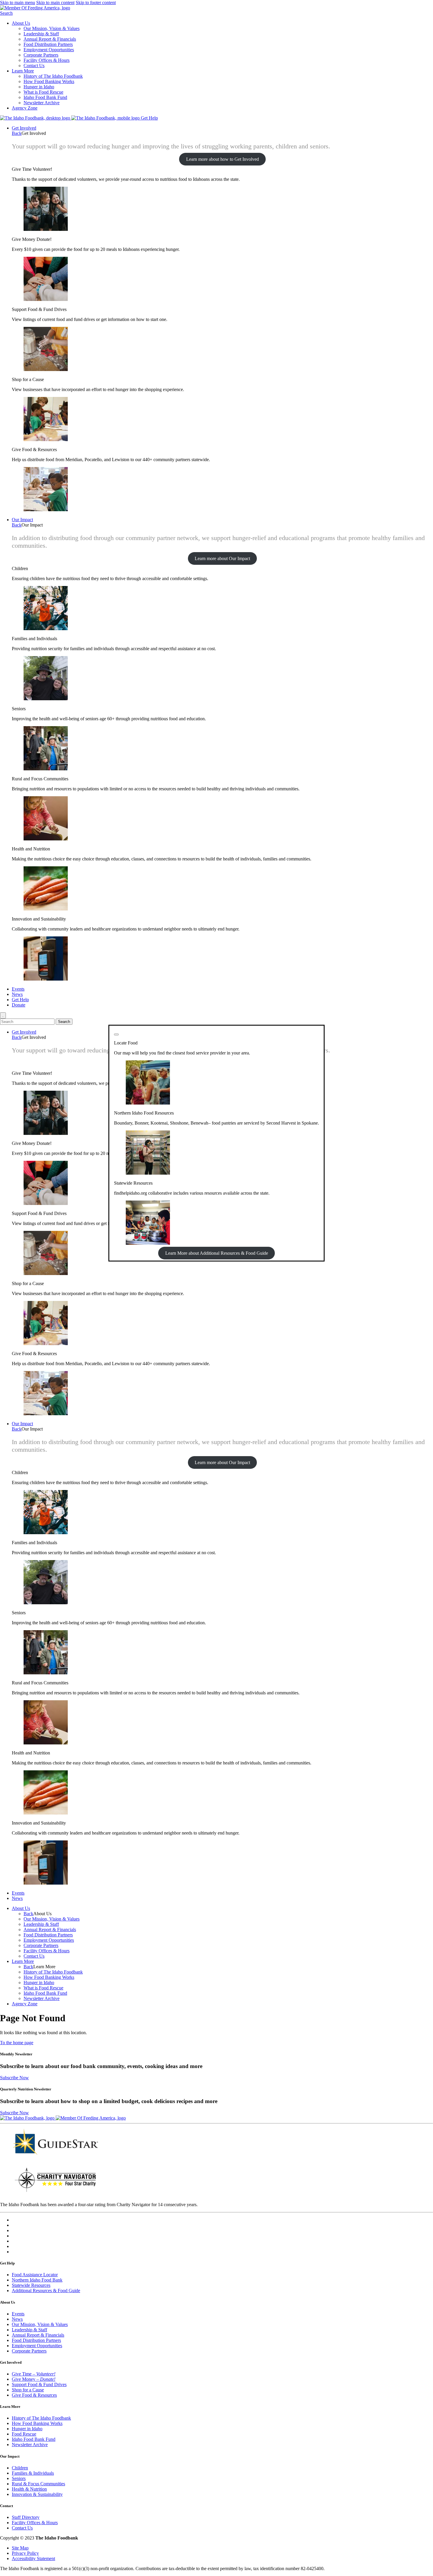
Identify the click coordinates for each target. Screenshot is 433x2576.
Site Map (20, 2548)
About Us (21, 23)
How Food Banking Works (49, 81)
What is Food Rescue (43, 92)
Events (18, 989)
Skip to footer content (96, 3)
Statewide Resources (31, 2285)
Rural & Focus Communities (38, 2484)
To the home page (17, 2043)
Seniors (19, 2478)
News (17, 994)
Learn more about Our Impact (222, 558)
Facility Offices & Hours (47, 60)
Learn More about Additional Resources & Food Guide (217, 1253)
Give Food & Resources (34, 2395)
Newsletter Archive (42, 103)
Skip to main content (55, 3)
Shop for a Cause (28, 2390)
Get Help (149, 118)
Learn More (23, 71)
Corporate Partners (41, 55)
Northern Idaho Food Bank (37, 2280)
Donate (19, 1005)
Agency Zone (25, 108)
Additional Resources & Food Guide (46, 2291)
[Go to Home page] (36, 118)
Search (6, 13)
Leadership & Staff (41, 34)
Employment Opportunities (49, 50)
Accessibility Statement (33, 2558)
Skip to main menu (18, 3)
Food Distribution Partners (48, 44)
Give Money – (34, 2379)
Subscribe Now (14, 2078)
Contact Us (34, 66)
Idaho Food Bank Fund (45, 97)
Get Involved (24, 128)
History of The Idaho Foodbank (53, 76)
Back (17, 133)
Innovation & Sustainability (37, 2494)
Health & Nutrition (29, 2489)
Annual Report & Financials (50, 39)
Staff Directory (26, 2517)
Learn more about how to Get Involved (223, 159)
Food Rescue (24, 2434)
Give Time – (34, 2374)
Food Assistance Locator (35, 2275)
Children (20, 2468)
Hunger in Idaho (39, 87)
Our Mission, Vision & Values (52, 28)
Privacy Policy (25, 2553)
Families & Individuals (33, 2473)
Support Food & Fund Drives (39, 2384)
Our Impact (22, 520)
